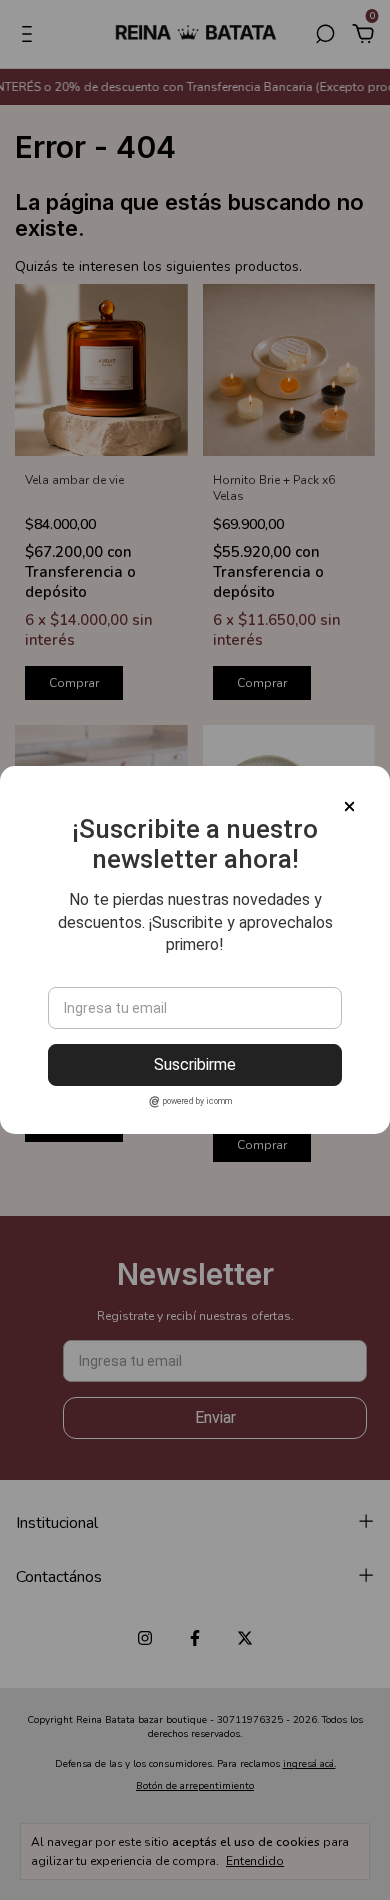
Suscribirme (195, 1064)
